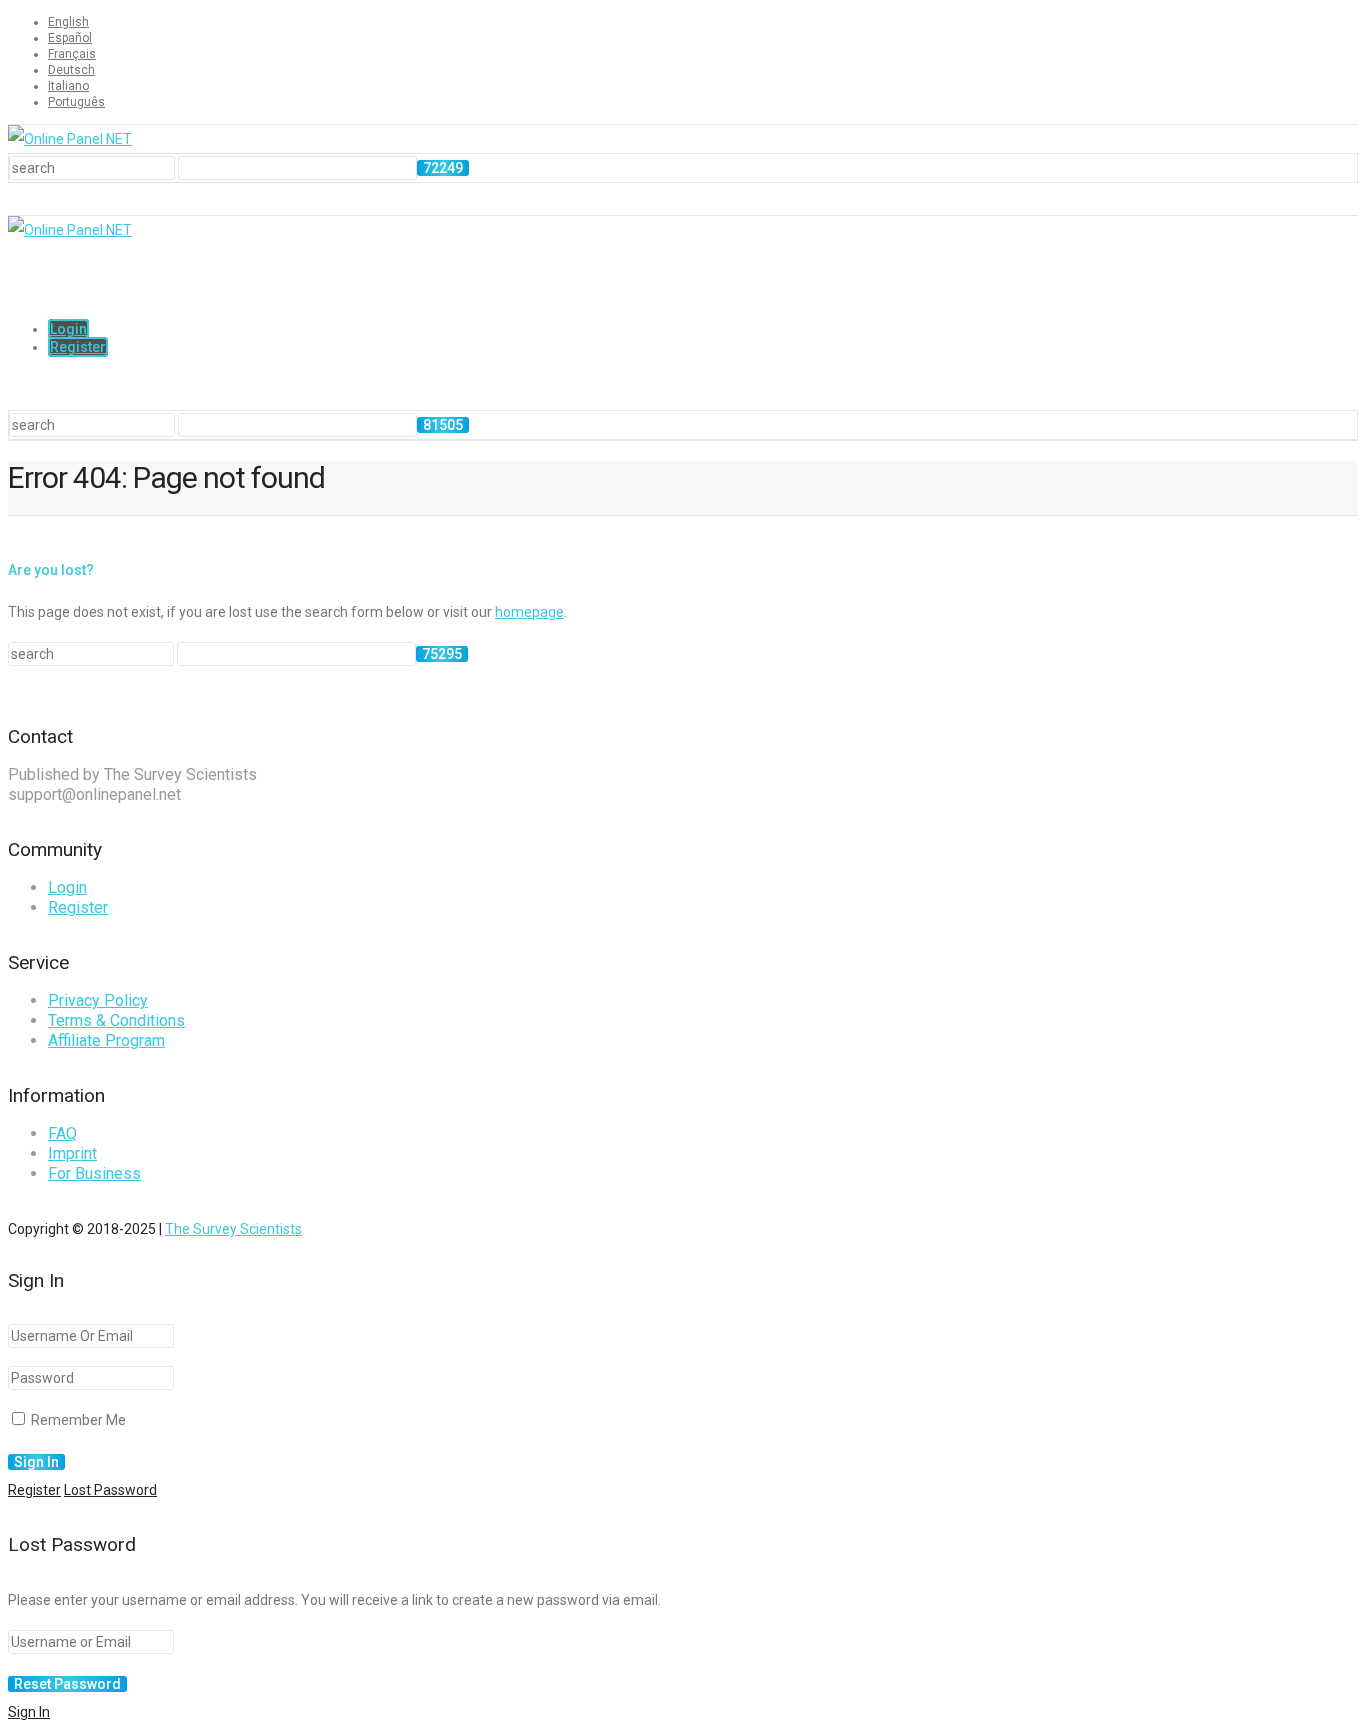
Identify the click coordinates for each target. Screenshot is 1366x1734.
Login (68, 329)
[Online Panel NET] (70, 139)
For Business (94, 1173)
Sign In (29, 1712)
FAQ (62, 1133)
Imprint (72, 1153)
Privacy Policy (98, 1000)
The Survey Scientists (233, 1229)
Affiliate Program (106, 1040)
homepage (529, 612)
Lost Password (110, 1490)
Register (78, 347)
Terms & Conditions (116, 1020)
